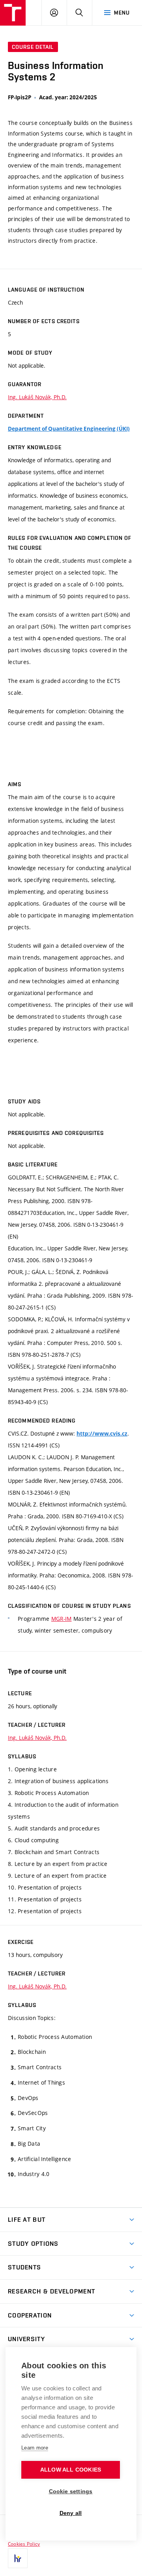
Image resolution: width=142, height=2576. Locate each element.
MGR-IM (62, 1619)
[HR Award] (18, 2558)
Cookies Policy (24, 2544)
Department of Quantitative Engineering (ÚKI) (69, 429)
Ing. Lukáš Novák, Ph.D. (37, 397)
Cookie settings (71, 2491)
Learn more (35, 2448)
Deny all (71, 2513)
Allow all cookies (71, 2470)
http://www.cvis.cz (102, 1434)
